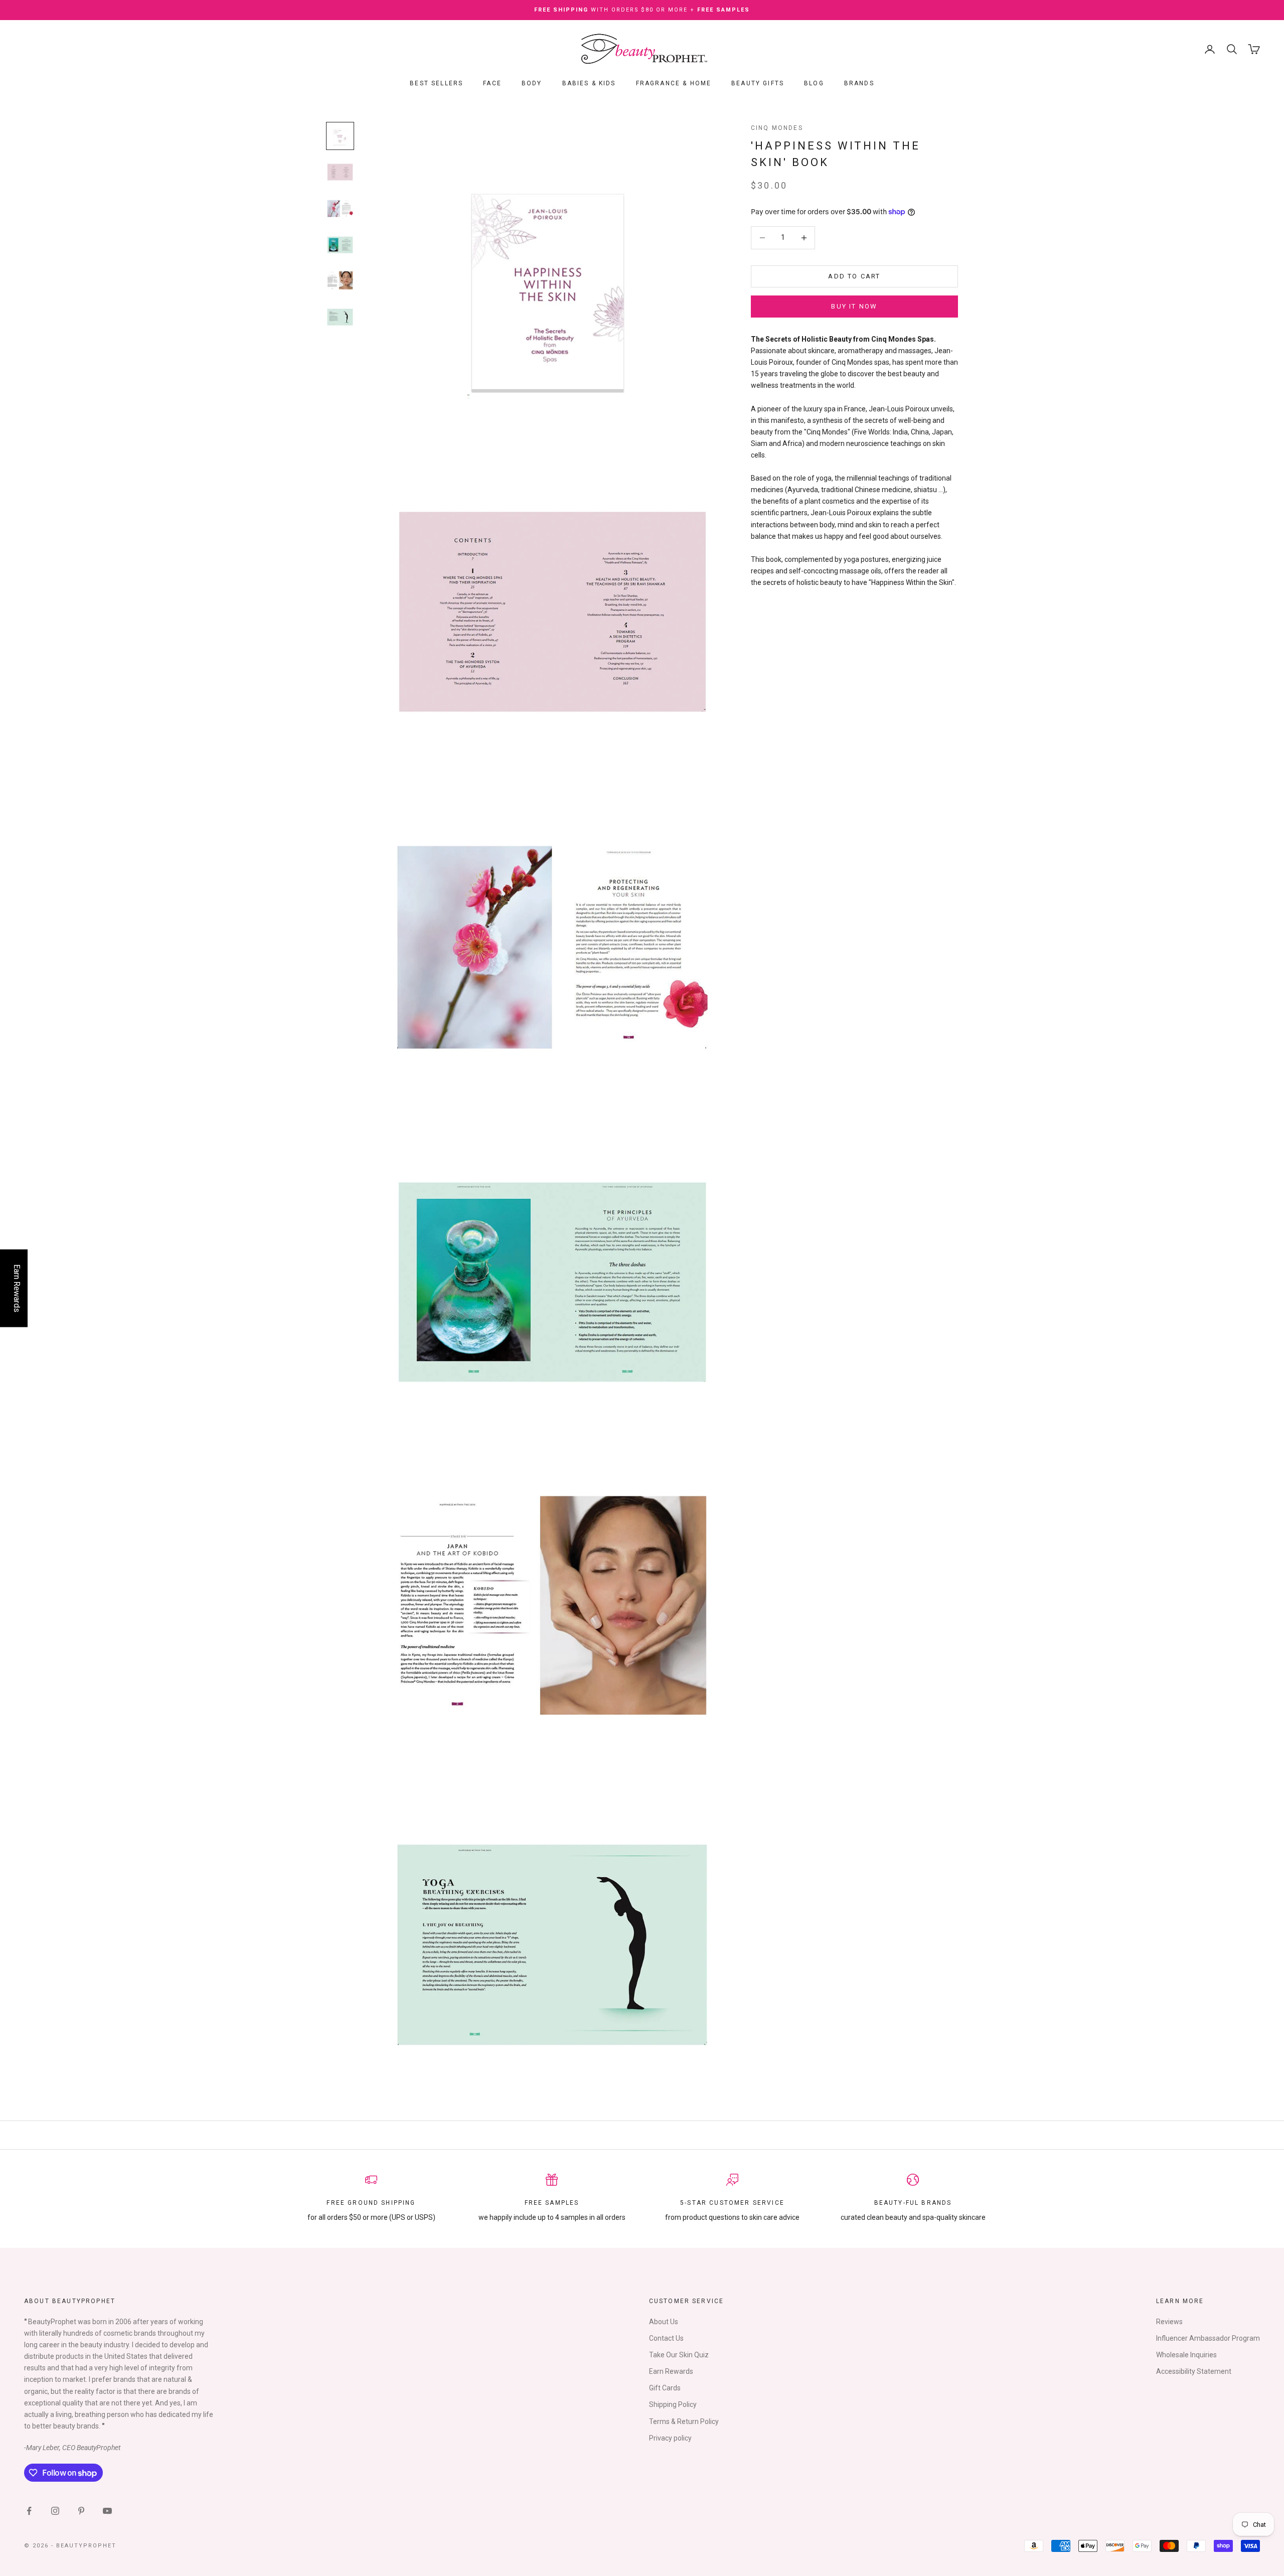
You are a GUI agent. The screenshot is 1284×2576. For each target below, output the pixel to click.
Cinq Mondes (777, 128)
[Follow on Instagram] (55, 2511)
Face (492, 83)
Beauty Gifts (758, 83)
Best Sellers (436, 83)
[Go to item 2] (340, 172)
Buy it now (854, 306)
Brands (859, 83)
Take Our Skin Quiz (679, 2355)
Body (532, 83)
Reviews (1169, 2322)
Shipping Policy (673, 2404)
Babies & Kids (589, 83)
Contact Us (666, 2338)
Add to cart (854, 276)
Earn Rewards (671, 2371)
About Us (664, 2322)
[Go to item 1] (340, 136)
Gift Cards (665, 2388)
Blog (814, 83)
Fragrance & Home (674, 83)
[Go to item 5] (340, 280)
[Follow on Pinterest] (81, 2511)
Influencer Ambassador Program (1208, 2338)
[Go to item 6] (340, 317)
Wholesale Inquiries (1186, 2355)
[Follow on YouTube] (107, 2511)
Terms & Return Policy (684, 2421)
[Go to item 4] (340, 244)
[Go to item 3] (340, 208)
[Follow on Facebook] (29, 2511)
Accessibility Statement (1194, 2371)
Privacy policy (670, 2438)
